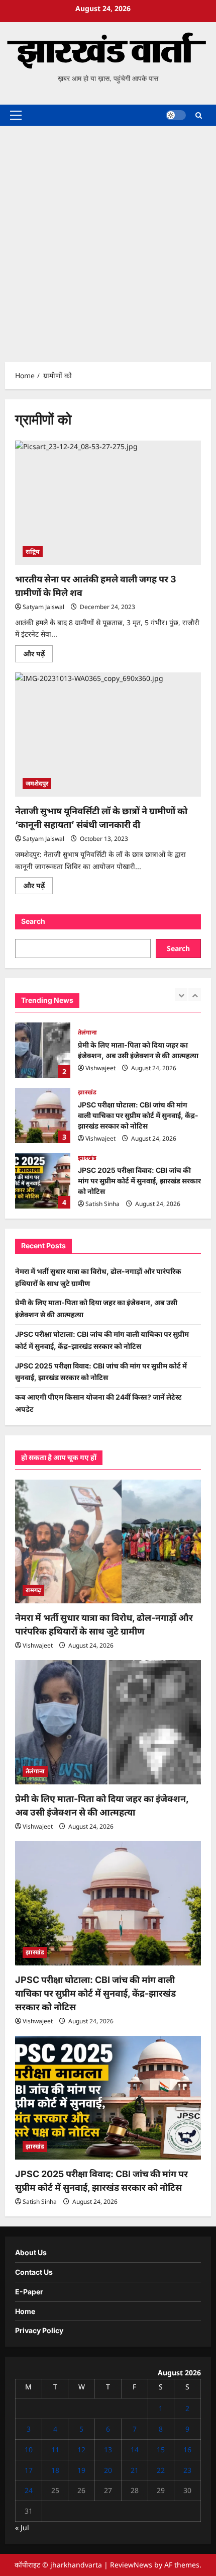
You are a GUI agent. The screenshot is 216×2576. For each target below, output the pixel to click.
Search (33, 921)
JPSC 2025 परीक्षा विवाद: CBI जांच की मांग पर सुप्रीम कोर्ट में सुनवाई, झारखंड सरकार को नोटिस (43, 1181)
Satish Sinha (102, 1204)
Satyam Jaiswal (43, 607)
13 (108, 2450)
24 (29, 2490)
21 (135, 2470)
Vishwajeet (100, 1068)
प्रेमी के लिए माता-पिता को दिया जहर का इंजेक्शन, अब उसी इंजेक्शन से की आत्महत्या (43, 1050)
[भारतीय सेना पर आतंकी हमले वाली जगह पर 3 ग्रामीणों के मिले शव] (108, 503)
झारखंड (87, 1092)
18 (55, 2470)
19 (81, 2470)
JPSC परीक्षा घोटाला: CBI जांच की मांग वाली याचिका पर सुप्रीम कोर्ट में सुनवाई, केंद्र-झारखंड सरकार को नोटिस (43, 1115)
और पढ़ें (38, 655)
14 (135, 2450)
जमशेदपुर (37, 783)
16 (187, 2450)
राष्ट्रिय (33, 551)
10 (29, 2450)
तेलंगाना (87, 1032)
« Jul (22, 2527)
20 (108, 2470)
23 (187, 2470)
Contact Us (34, 2272)
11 (55, 2450)
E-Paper (29, 2292)
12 (81, 2450)
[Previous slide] (181, 995)
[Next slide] (195, 995)
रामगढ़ (33, 1590)
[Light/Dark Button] (176, 115)
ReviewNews (131, 2565)
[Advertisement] (108, 239)
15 (161, 2450)
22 (161, 2470)
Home (25, 2311)
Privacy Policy (39, 2330)
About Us (31, 2252)
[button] (16, 115)
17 (29, 2470)
